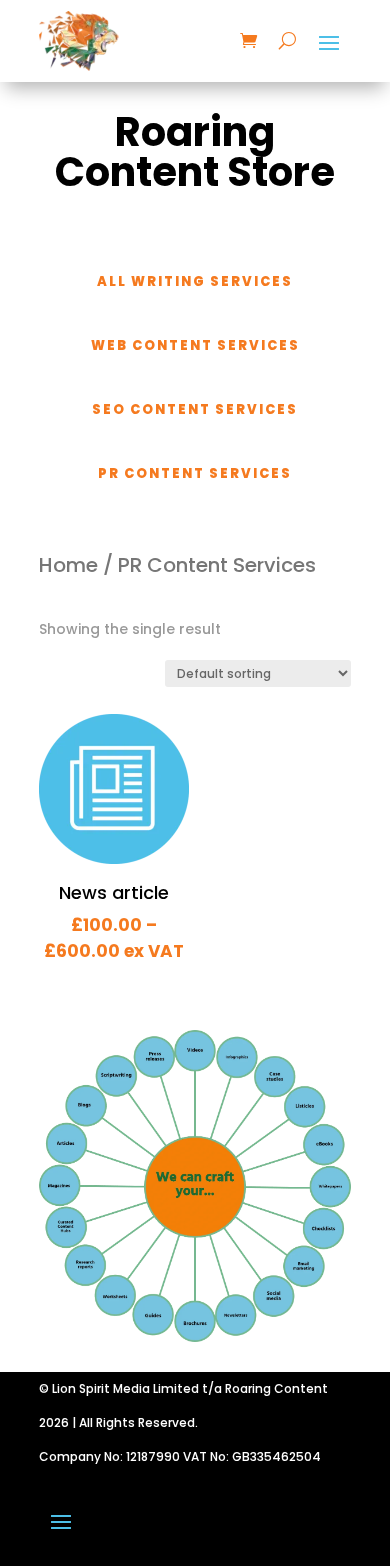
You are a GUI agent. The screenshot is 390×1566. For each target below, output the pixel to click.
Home (68, 565)
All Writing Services (195, 281)
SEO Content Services (195, 409)
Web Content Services (195, 345)
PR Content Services (195, 473)
